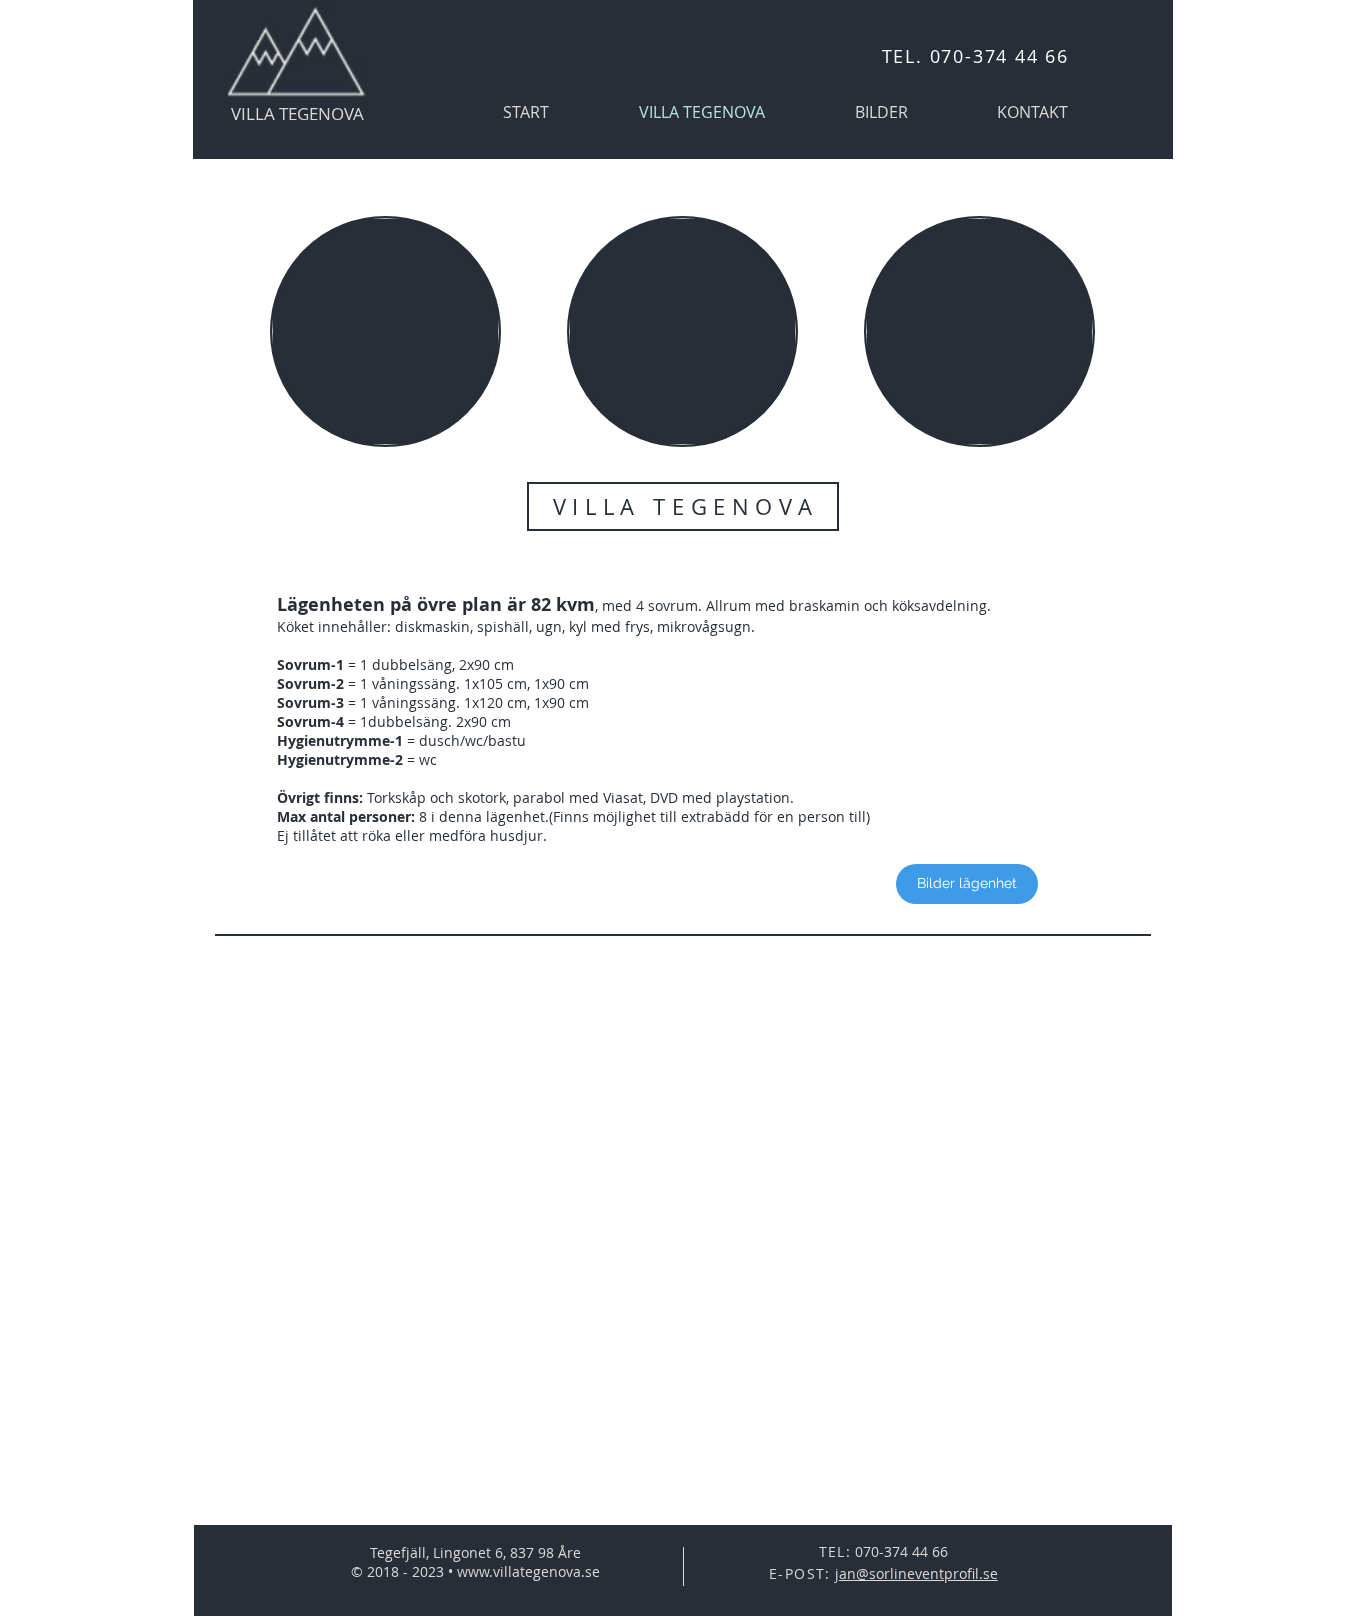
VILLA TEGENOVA (297, 113)
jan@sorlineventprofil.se (916, 1573)
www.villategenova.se (528, 1571)
